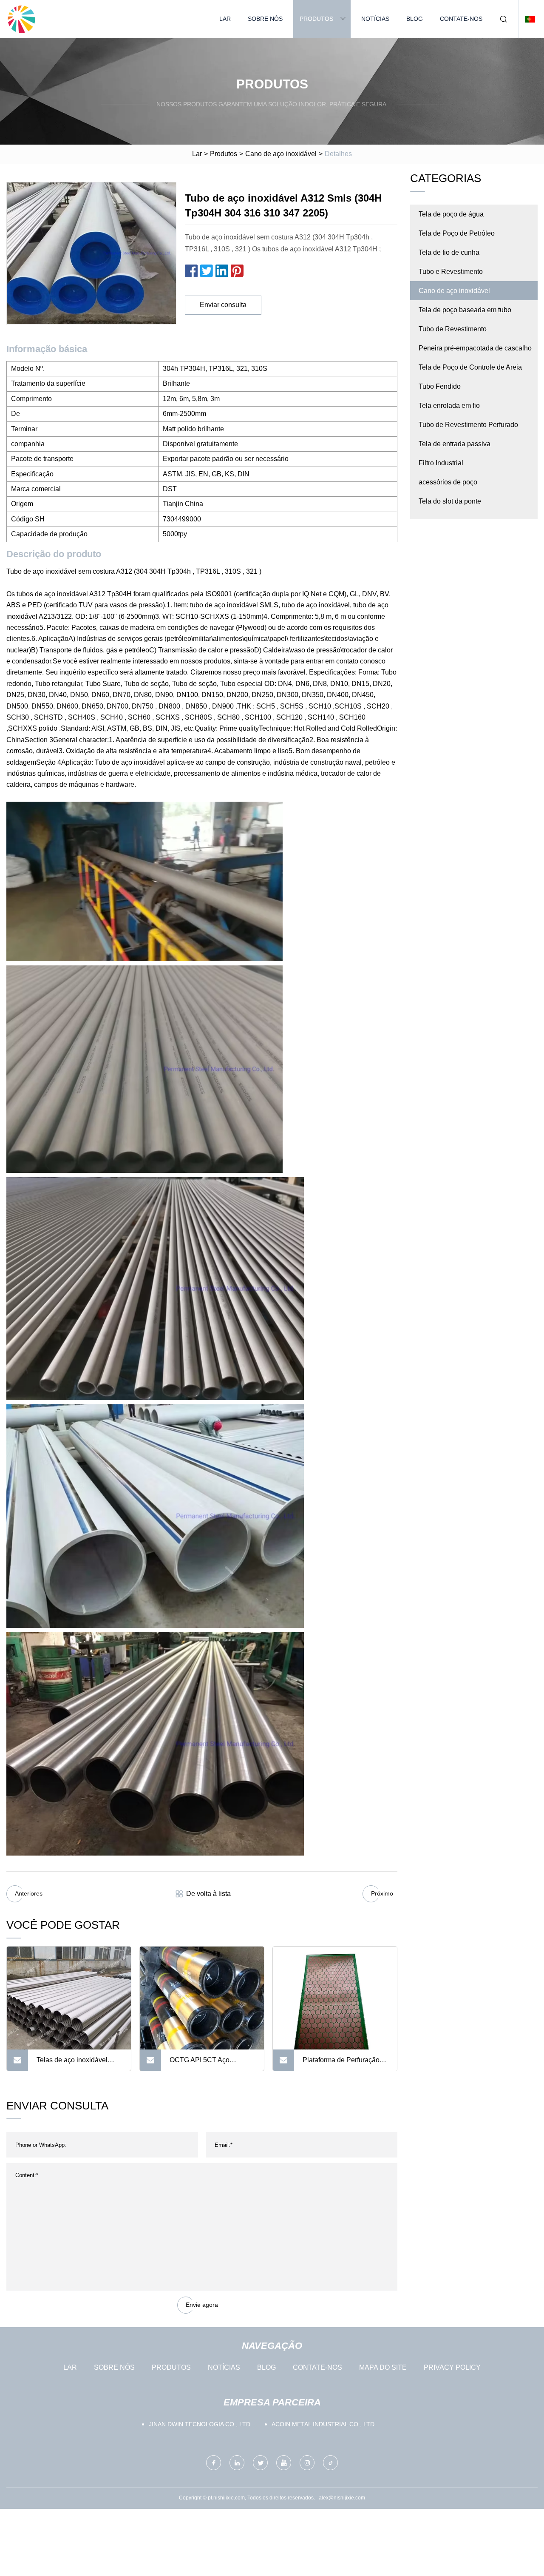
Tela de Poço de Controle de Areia (470, 367)
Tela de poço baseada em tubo (465, 310)
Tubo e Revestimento (451, 272)
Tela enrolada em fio (449, 406)
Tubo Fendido (440, 386)
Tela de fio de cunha (449, 252)
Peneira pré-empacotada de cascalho (475, 348)
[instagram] (307, 2463)
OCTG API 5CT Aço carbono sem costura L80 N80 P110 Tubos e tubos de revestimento (211, 2064)
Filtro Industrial (441, 463)
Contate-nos (461, 19)
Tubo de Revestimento (453, 329)
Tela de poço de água (451, 214)
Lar (225, 19)
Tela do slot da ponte (450, 501)
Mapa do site (383, 2367)
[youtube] (284, 2463)
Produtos (316, 19)
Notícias (375, 19)
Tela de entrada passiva (455, 444)
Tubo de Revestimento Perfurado (468, 425)
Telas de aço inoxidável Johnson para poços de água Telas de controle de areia (75, 2064)
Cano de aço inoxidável (281, 154)
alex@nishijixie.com (342, 2498)
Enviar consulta (223, 305)
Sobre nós (265, 19)
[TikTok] (330, 2463)
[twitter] (260, 2463)
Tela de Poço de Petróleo (457, 233)
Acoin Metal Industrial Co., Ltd (323, 2424)
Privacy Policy (452, 2367)
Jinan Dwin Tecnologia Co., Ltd (200, 2424)
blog (415, 19)
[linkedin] (237, 2463)
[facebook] (214, 2463)
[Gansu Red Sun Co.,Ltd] (21, 19)
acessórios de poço (448, 482)
